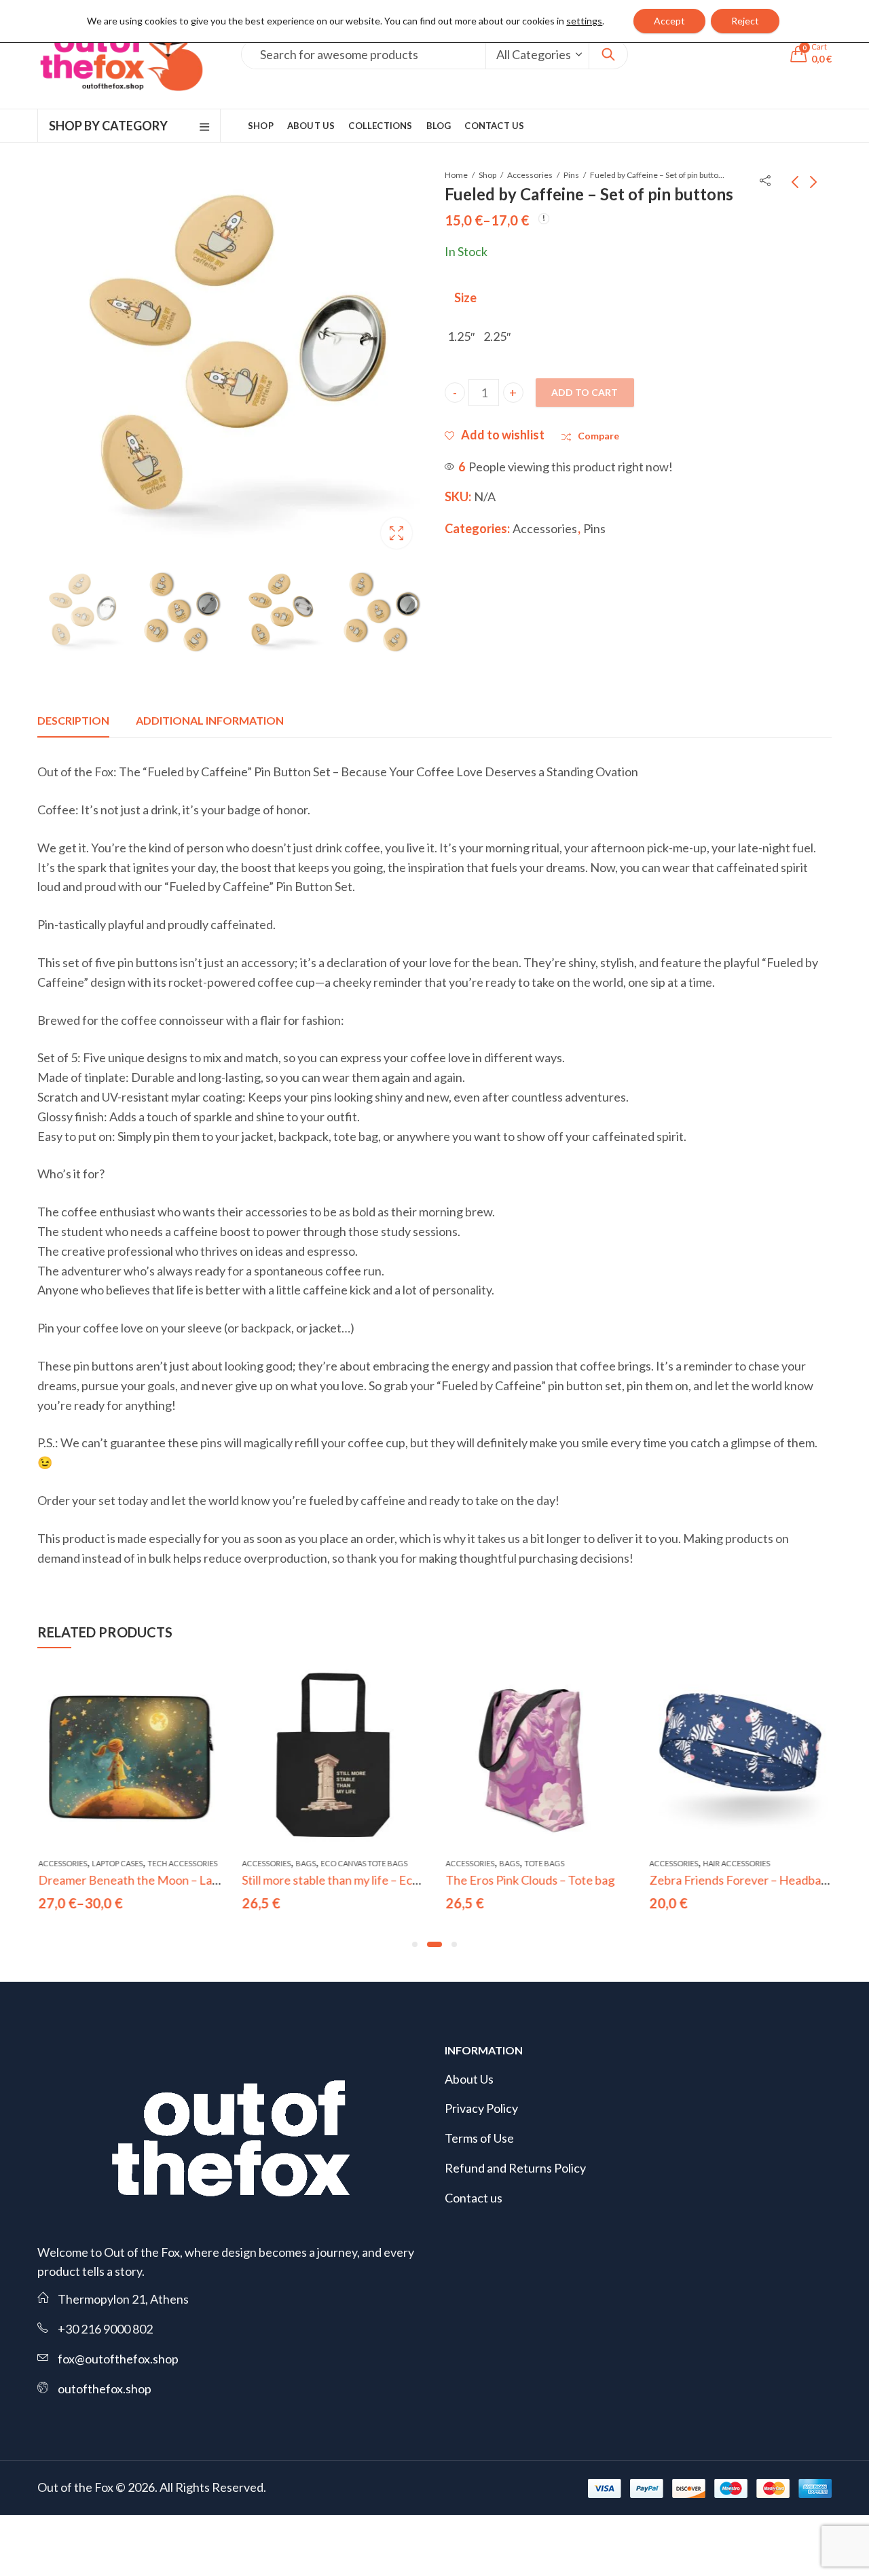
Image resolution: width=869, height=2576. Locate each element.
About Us (469, 2079)
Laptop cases (116, 1863)
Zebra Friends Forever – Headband (741, 1880)
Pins (571, 175)
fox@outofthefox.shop (118, 2359)
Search (608, 54)
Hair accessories (736, 1863)
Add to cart (585, 392)
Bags (305, 1863)
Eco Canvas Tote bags (363, 1863)
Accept (669, 21)
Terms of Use (479, 2138)
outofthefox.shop (105, 2389)
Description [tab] (73, 720)
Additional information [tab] (210, 720)
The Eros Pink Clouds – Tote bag (529, 1880)
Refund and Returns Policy (515, 2168)
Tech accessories (182, 1863)
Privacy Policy (481, 2108)
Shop (487, 175)
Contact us (474, 2198)
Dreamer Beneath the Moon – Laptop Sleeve (155, 1880)
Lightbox (396, 533)
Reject (745, 21)
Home (456, 175)
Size (465, 297)
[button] (415, 1944)
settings (584, 21)
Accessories (530, 175)
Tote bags (543, 1863)
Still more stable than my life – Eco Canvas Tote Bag (375, 1880)
